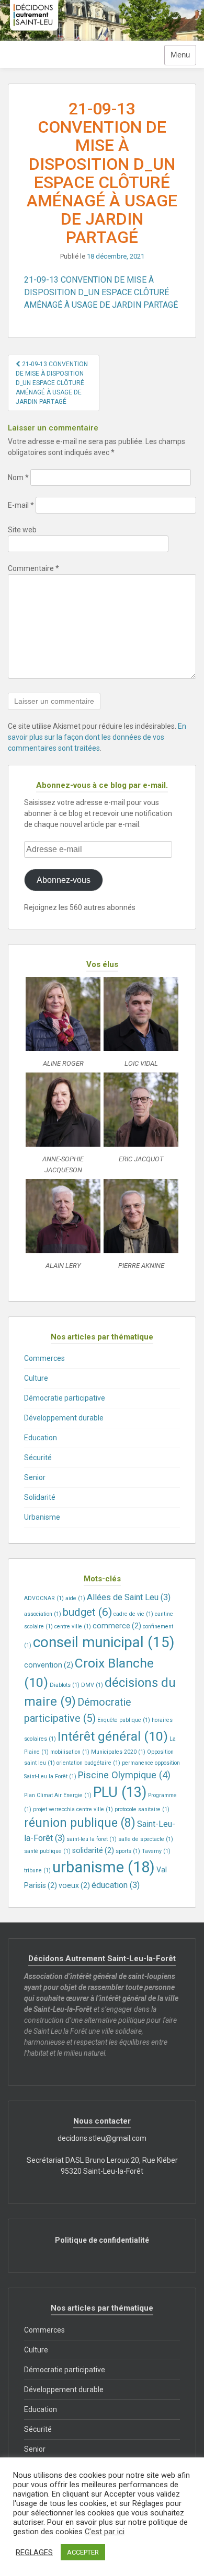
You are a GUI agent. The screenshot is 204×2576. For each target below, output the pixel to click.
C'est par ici (105, 2532)
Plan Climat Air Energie (58, 1795)
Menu (180, 55)
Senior (35, 1477)
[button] (63, 1025)
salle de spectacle (146, 1839)
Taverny (156, 1851)
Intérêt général (113, 1736)
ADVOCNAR (44, 1598)
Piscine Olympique (124, 1775)
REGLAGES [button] (34, 2552)
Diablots (65, 1685)
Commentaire (33, 568)
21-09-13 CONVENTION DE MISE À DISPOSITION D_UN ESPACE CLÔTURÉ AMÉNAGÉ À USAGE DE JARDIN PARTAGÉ (101, 292)
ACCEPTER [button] (83, 2552)
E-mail (21, 505)
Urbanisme (42, 1517)
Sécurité (38, 1458)
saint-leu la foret (92, 1839)
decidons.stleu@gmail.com (102, 2138)
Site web (22, 530)
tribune (37, 1870)
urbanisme (104, 1867)
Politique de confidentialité (102, 2240)
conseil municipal (104, 1642)
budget (87, 1612)
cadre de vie (133, 1614)
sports (128, 1851)
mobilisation (70, 1752)
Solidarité (40, 1497)
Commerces (44, 1358)
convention (49, 1665)
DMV (92, 1685)
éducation (116, 1885)
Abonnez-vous (64, 880)
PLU (120, 1792)
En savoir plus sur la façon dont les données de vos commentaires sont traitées (97, 737)
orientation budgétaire (88, 1763)
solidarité (93, 1850)
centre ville (73, 1627)
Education (41, 1438)
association (43, 1614)
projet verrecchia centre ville (73, 1809)
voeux (74, 1885)
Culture (36, 1378)
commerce (117, 1626)
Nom (18, 477)
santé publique (47, 1851)
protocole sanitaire (142, 1809)
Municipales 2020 (118, 1752)
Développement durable (64, 1418)
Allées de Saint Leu (129, 1597)
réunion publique (80, 1823)
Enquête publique (124, 1720)
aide (75, 1598)
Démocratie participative (65, 1398)
